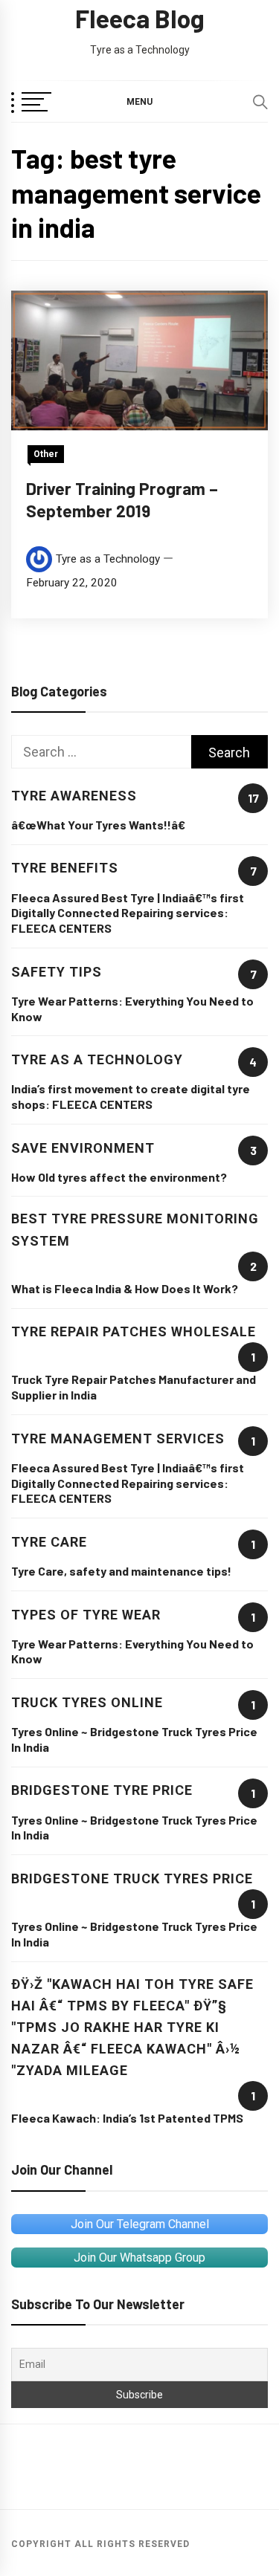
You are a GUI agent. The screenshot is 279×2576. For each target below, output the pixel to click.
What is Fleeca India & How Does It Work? (125, 1288)
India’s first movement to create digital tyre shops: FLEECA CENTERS (131, 1096)
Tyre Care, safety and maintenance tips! (121, 1571)
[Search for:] (101, 752)
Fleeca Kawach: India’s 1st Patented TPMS (127, 2118)
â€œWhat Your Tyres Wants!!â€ (98, 825)
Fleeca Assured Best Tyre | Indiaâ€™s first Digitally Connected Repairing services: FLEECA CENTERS (128, 913)
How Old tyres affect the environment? (119, 1177)
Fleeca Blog (140, 18)
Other (46, 454)
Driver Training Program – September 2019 (122, 499)
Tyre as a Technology (108, 559)
